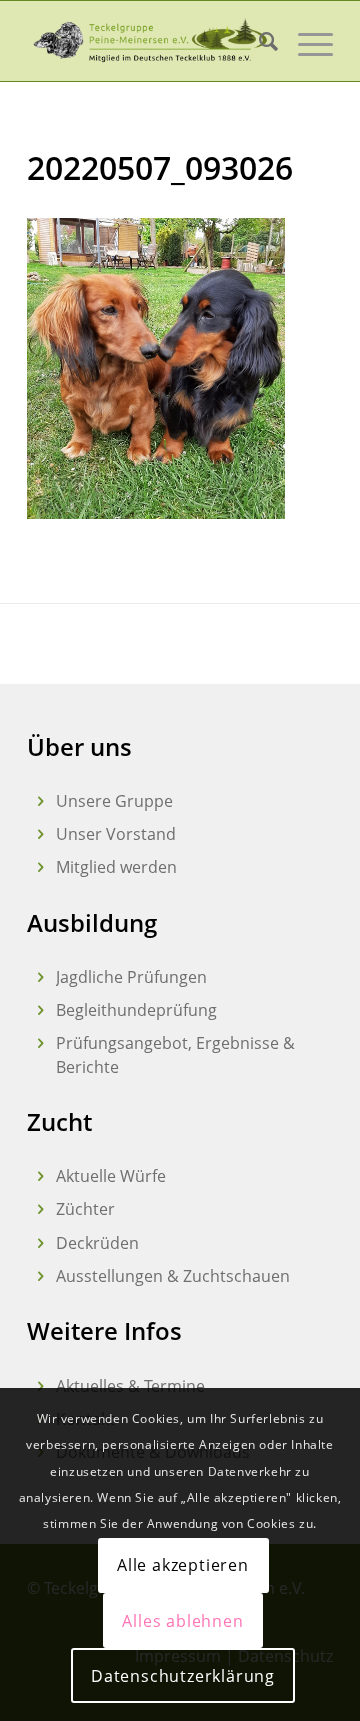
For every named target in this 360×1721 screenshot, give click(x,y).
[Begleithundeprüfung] (40, 1010)
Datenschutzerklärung (183, 1676)
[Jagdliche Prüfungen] (40, 977)
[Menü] (305, 41)
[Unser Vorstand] (40, 834)
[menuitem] (258, 41)
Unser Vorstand (116, 834)
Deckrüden (97, 1243)
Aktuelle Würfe (111, 1176)
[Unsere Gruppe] (40, 801)
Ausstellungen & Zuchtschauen (173, 1276)
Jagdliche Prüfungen (131, 977)
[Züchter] (40, 1209)
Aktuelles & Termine (130, 1386)
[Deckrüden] (40, 1243)
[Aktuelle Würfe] (40, 1176)
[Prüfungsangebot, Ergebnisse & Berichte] (40, 1043)
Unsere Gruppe (114, 801)
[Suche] (258, 41)
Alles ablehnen (182, 1621)
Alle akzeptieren (183, 1565)
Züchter (85, 1209)
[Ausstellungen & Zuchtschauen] (40, 1276)
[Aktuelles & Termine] (40, 1386)
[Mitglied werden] (40, 867)
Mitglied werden (116, 867)
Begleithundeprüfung (136, 1010)
